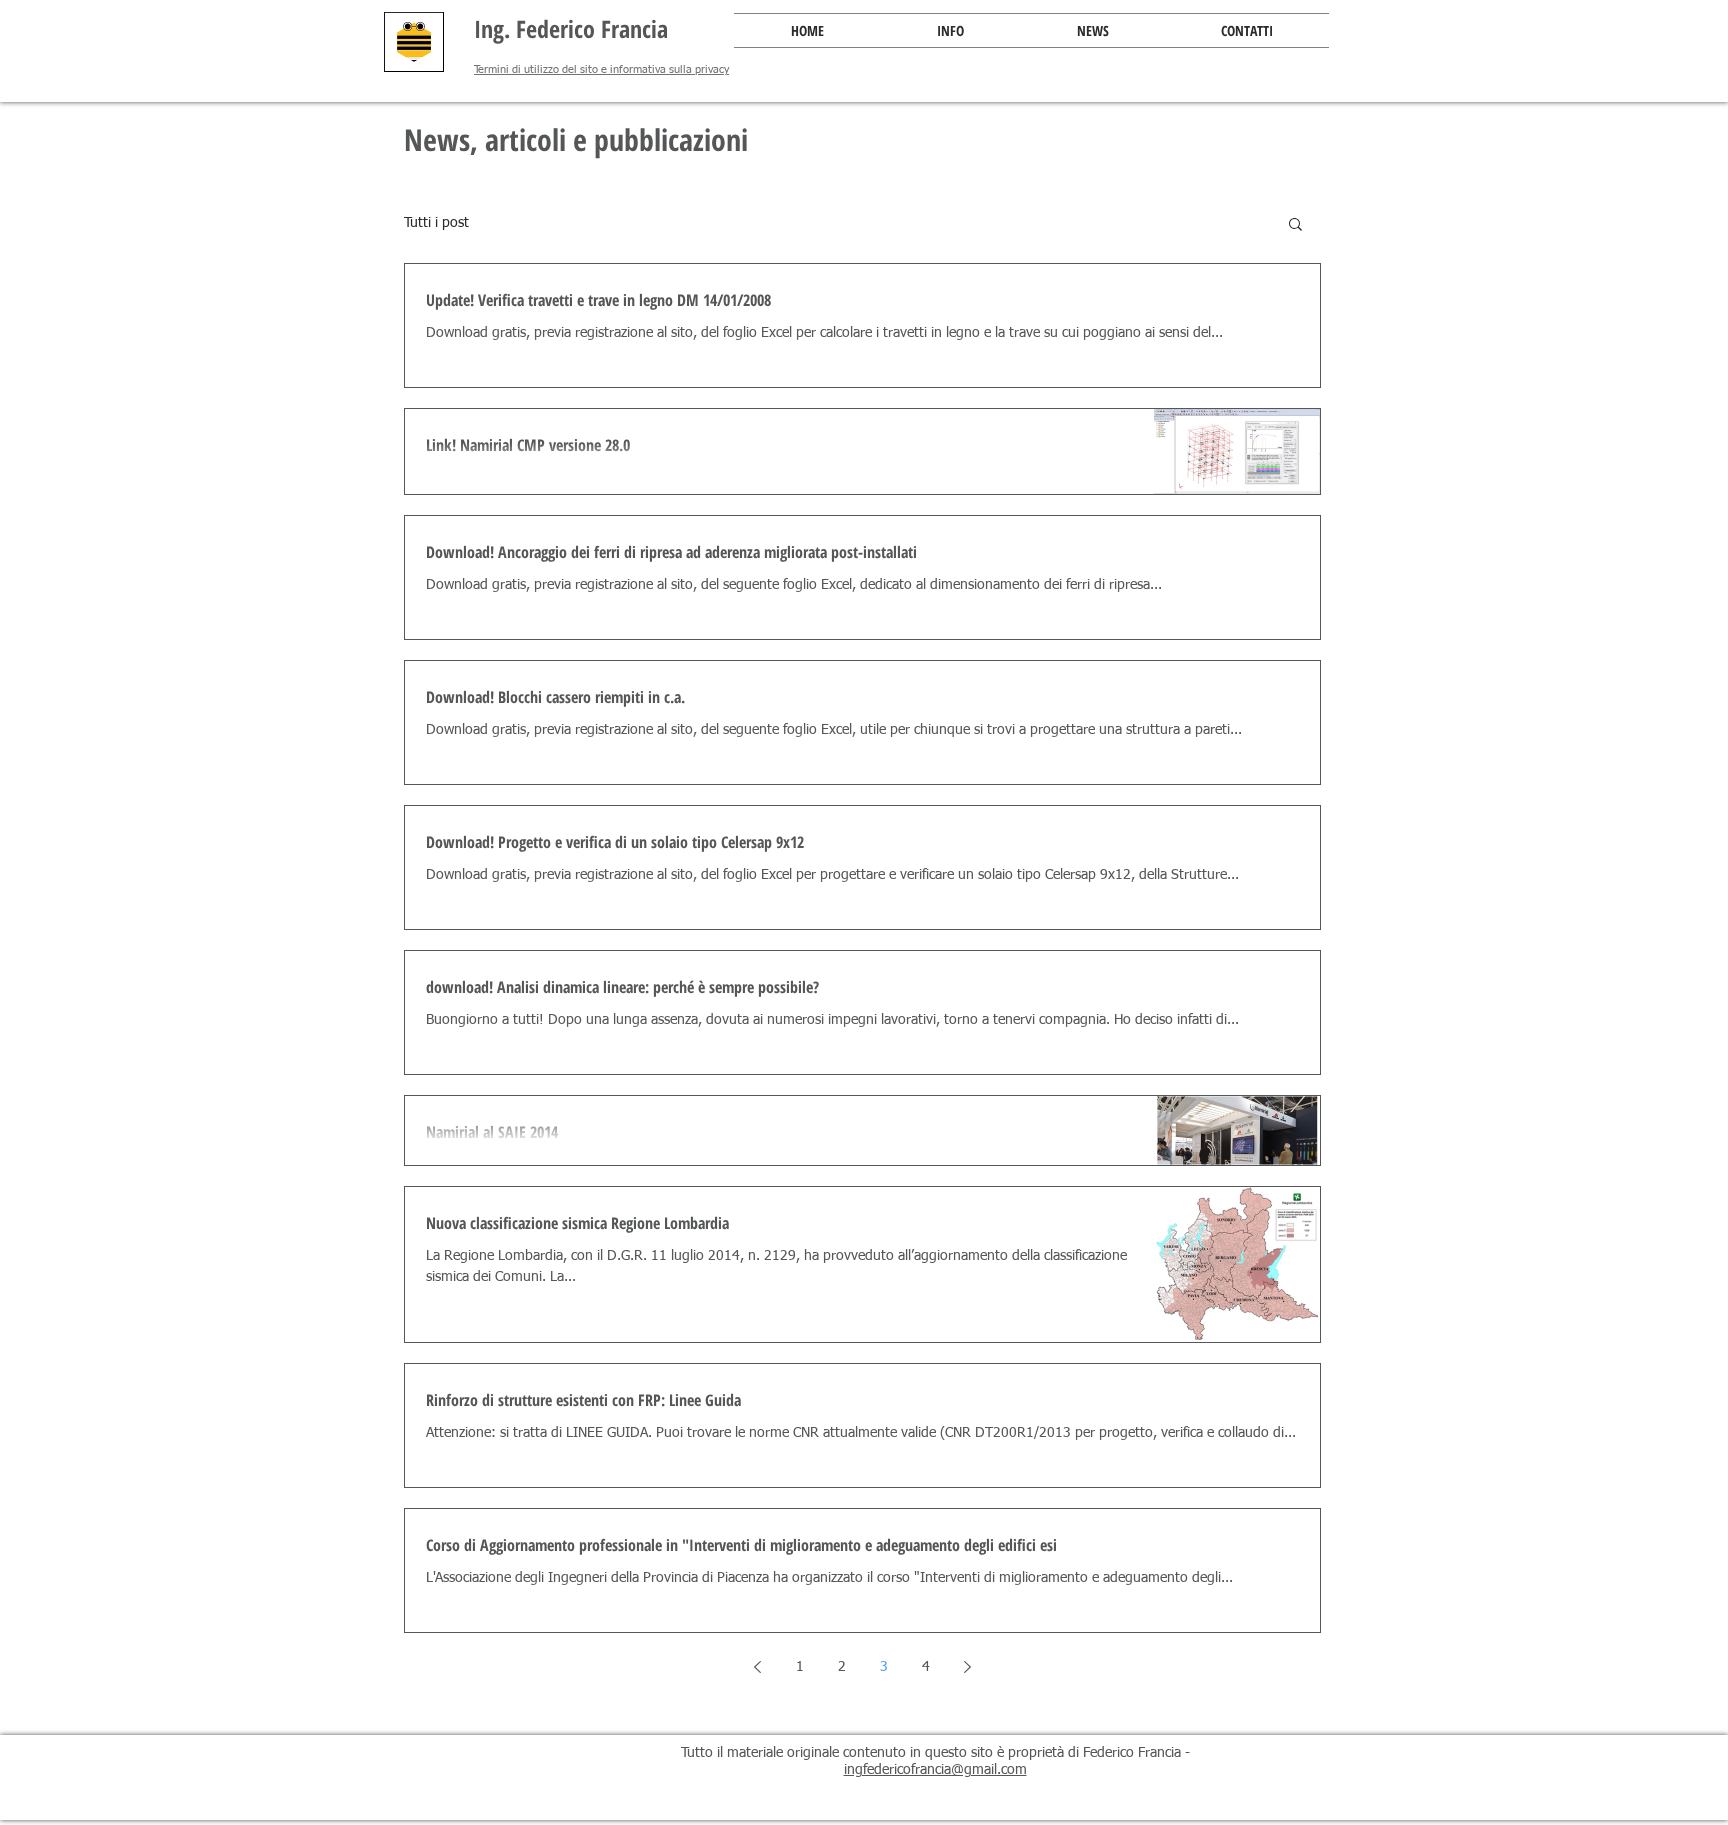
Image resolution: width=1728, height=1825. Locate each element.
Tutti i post (436, 223)
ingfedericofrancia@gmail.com (935, 1770)
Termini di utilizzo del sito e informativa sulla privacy (601, 69)
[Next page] (968, 1667)
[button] (950, 30)
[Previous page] (758, 1667)
